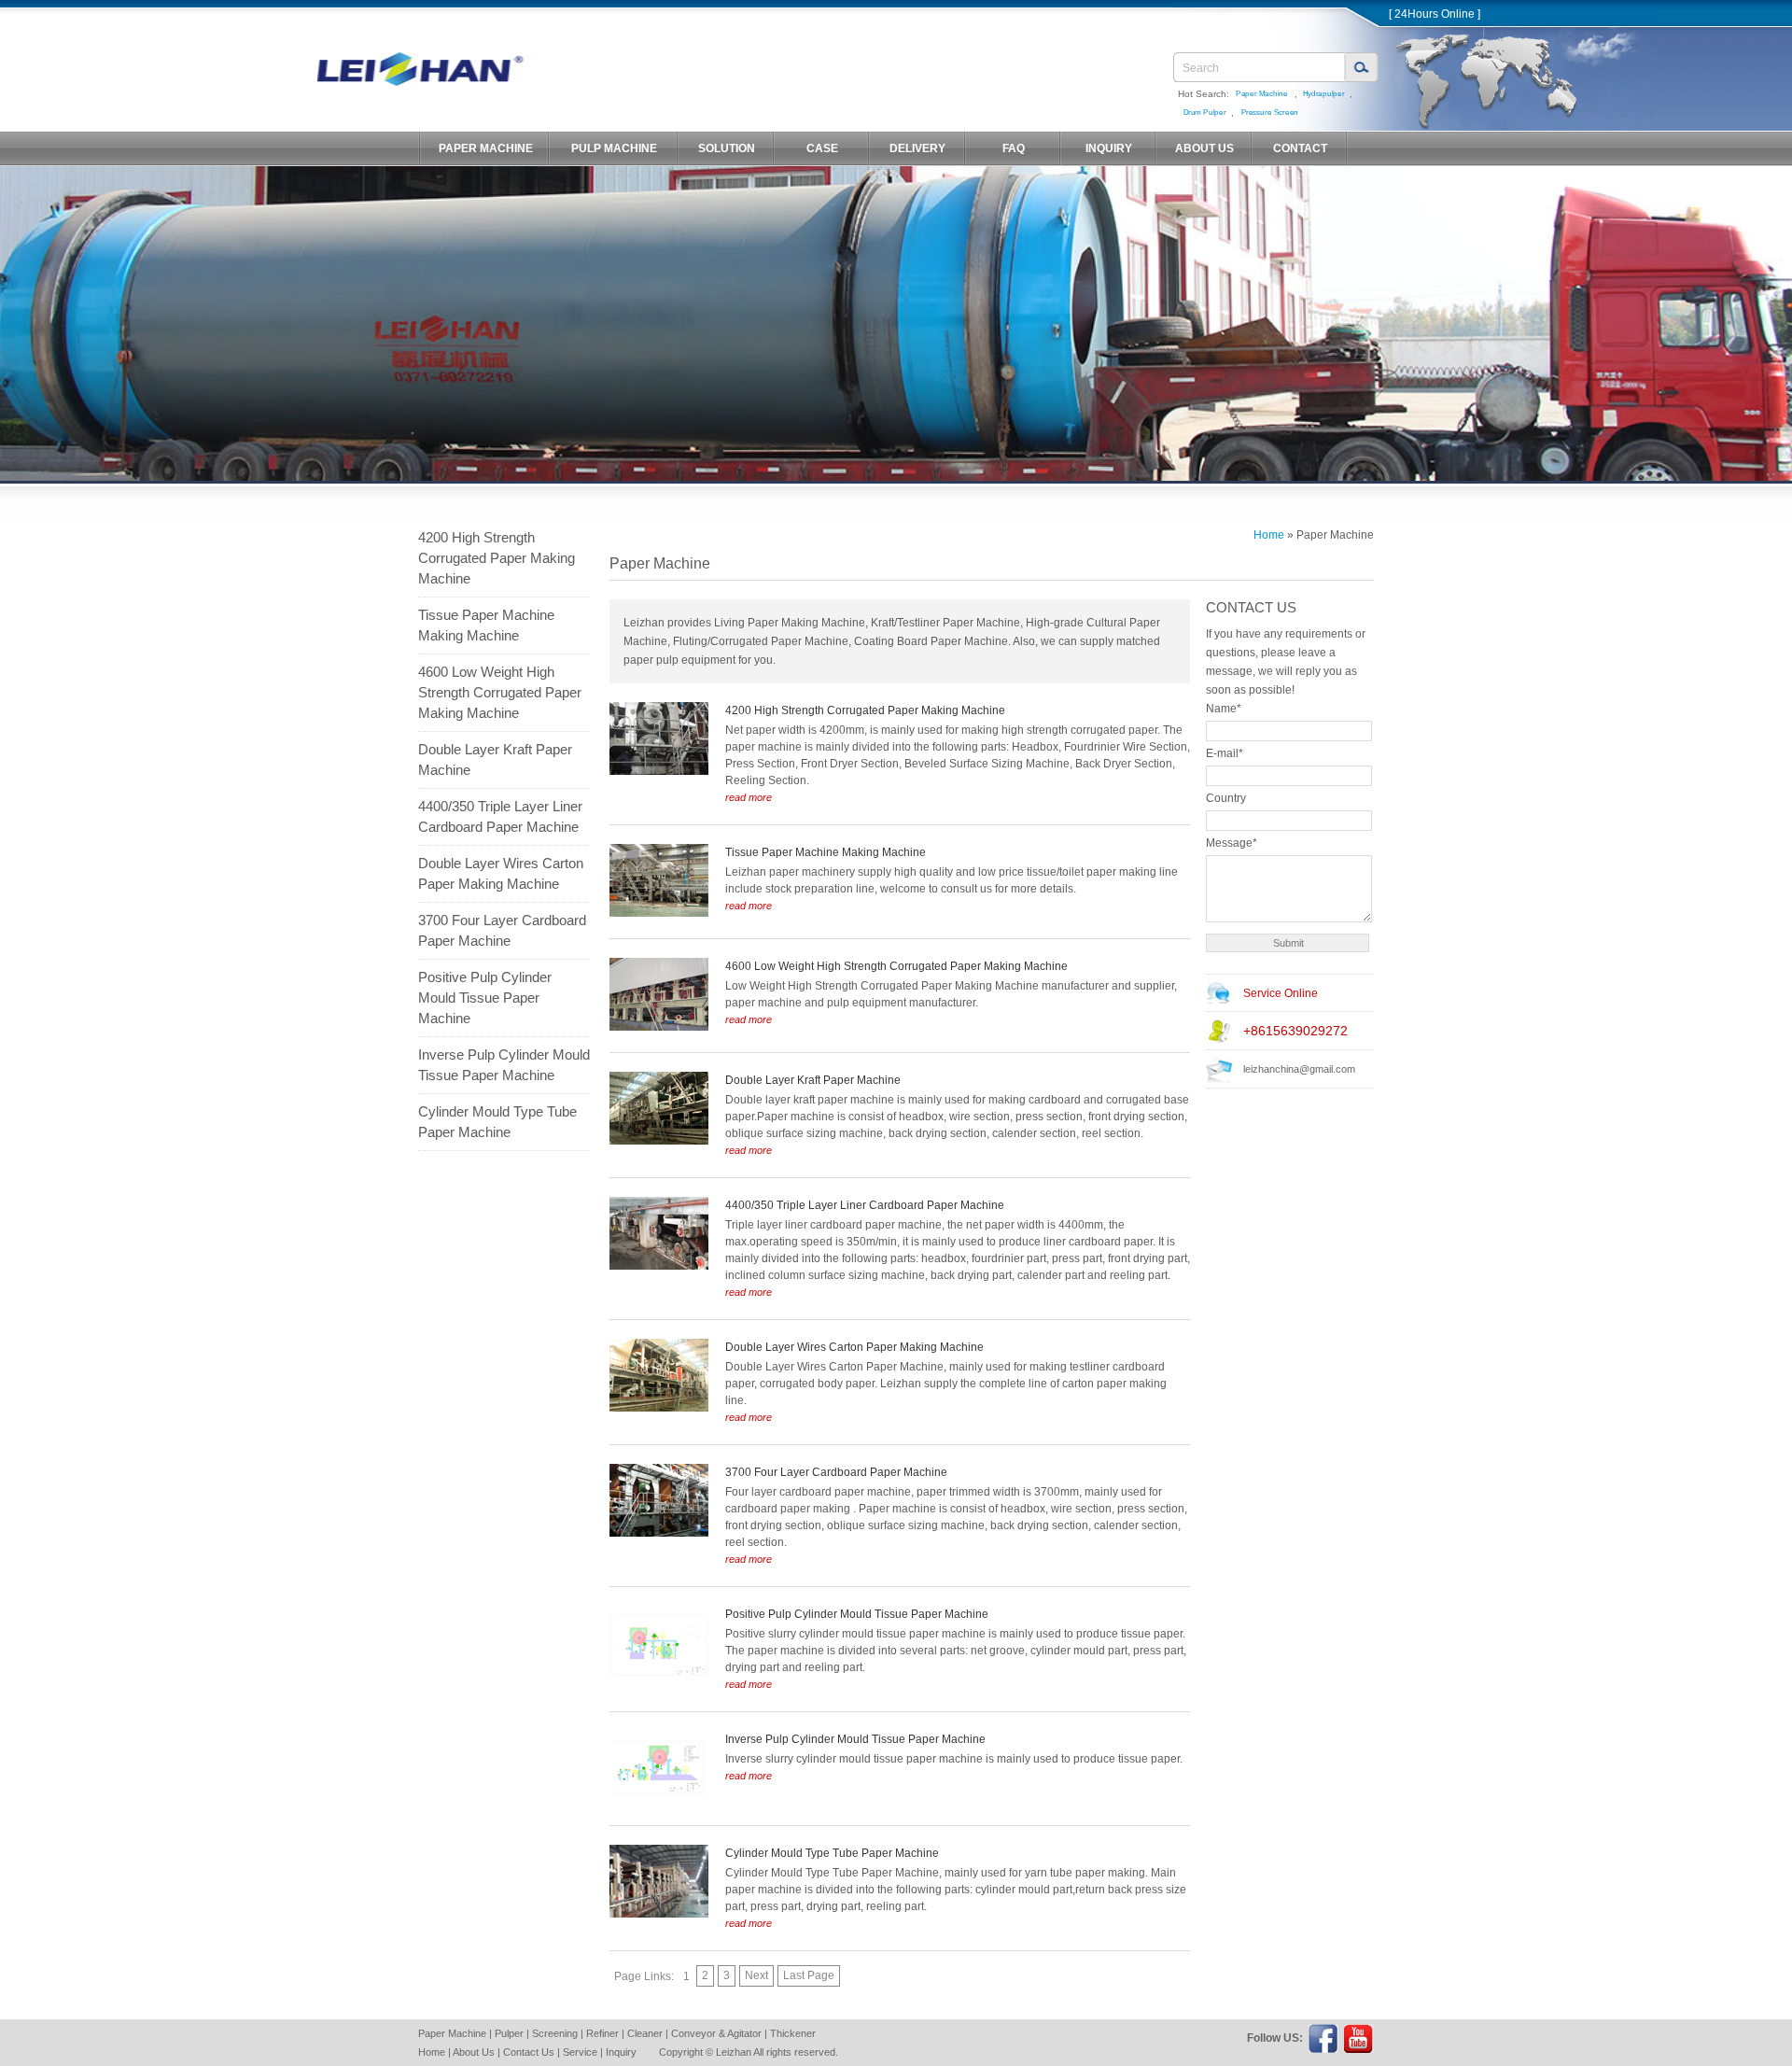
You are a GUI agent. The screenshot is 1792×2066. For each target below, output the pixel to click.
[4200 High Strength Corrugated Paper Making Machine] (659, 771)
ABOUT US (1204, 148)
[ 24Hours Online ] (1435, 14)
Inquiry (621, 2052)
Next (756, 1975)
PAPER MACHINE (486, 148)
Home (1269, 535)
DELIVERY (917, 148)
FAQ (1014, 148)
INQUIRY (1109, 148)
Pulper (509, 2033)
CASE (822, 148)
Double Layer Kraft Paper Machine (495, 759)
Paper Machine (1262, 94)
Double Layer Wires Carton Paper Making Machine (501, 873)
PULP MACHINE (614, 148)
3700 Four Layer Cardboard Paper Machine (502, 930)
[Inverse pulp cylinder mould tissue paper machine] (659, 1800)
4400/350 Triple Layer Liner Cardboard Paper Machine (500, 816)
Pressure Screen (1270, 112)
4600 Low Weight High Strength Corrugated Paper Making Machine (500, 692)
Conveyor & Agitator (716, 2033)
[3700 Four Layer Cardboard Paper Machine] (659, 1533)
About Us (474, 2052)
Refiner (602, 2033)
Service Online (1281, 993)
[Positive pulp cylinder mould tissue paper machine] (659, 1675)
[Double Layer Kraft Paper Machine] (659, 1141)
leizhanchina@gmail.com (1299, 1069)
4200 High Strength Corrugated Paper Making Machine (497, 558)
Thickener (793, 2033)
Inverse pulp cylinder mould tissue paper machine (504, 1065)
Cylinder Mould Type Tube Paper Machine (497, 1122)
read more (749, 797)
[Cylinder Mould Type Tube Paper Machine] (659, 1914)
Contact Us (529, 2052)
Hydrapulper (1324, 94)
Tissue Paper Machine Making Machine (486, 625)
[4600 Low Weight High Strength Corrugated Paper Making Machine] (659, 1027)
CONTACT (1300, 148)
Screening (555, 2033)
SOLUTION (727, 148)
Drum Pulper (1205, 112)
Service (580, 2052)
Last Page (809, 1975)
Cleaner (645, 2033)
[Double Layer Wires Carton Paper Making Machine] (659, 1408)
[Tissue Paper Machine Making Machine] (659, 913)
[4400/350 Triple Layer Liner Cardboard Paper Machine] (659, 1266)
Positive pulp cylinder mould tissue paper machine (485, 998)
